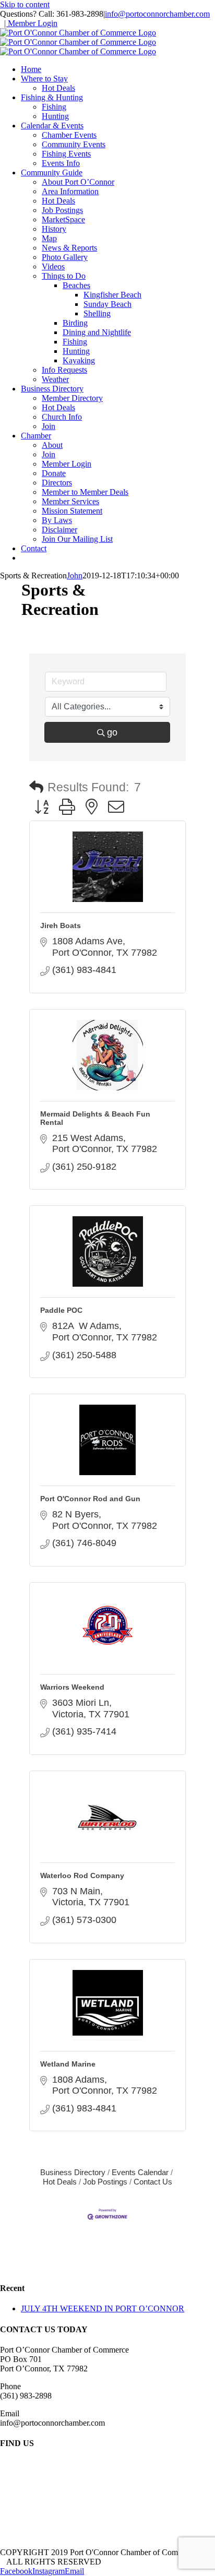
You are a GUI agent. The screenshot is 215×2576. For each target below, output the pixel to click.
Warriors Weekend (72, 1687)
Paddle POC (61, 1310)
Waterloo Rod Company (82, 1875)
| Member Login (31, 23)
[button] (36, 787)
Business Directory (73, 2172)
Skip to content (25, 4)
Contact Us (153, 2182)
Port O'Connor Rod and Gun (90, 1499)
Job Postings (105, 2182)
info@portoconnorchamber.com (157, 14)
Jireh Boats (61, 925)
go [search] (112, 732)
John (75, 575)
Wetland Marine (68, 2064)
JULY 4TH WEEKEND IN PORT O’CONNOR (103, 2308)
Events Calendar (140, 2172)
